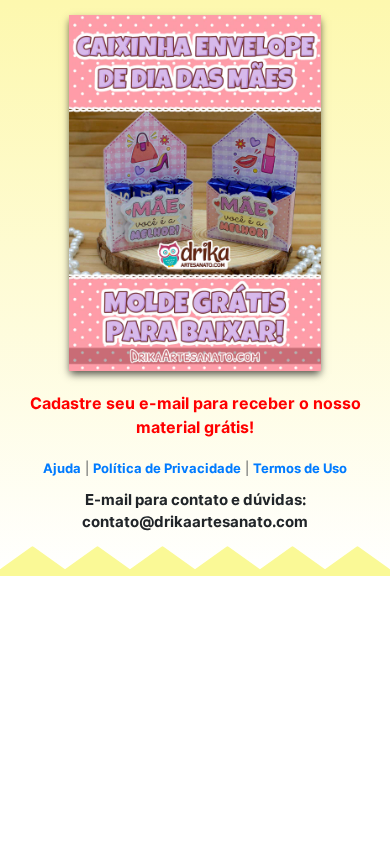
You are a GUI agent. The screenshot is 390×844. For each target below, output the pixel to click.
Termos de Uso (300, 468)
